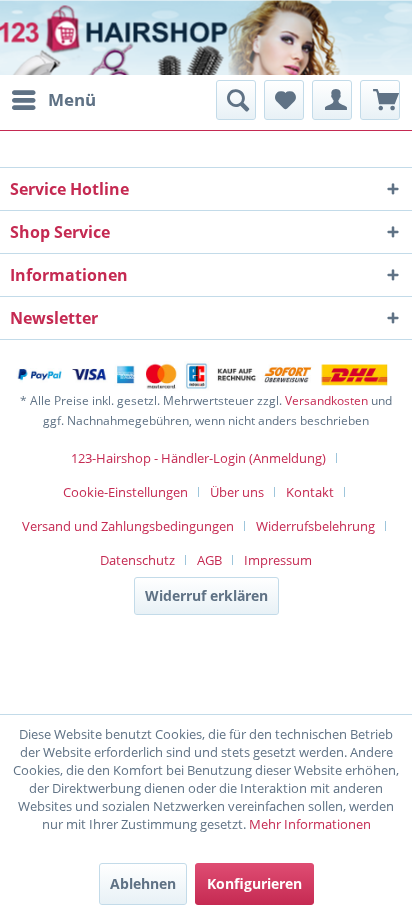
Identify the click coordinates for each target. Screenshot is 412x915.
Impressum (278, 560)
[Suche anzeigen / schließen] (236, 100)
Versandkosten (326, 400)
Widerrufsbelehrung (315, 526)
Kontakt (310, 492)
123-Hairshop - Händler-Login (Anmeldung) (198, 458)
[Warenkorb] (380, 100)
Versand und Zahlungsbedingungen (128, 526)
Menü (72, 99)
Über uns (237, 492)
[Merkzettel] (284, 100)
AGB (209, 560)
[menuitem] (53, 100)
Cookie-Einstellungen (125, 492)
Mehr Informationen (310, 824)
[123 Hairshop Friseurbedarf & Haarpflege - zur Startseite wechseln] (77, 40)
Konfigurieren (254, 883)
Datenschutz (137, 560)
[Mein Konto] (332, 100)
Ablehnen (143, 883)
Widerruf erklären (206, 595)
